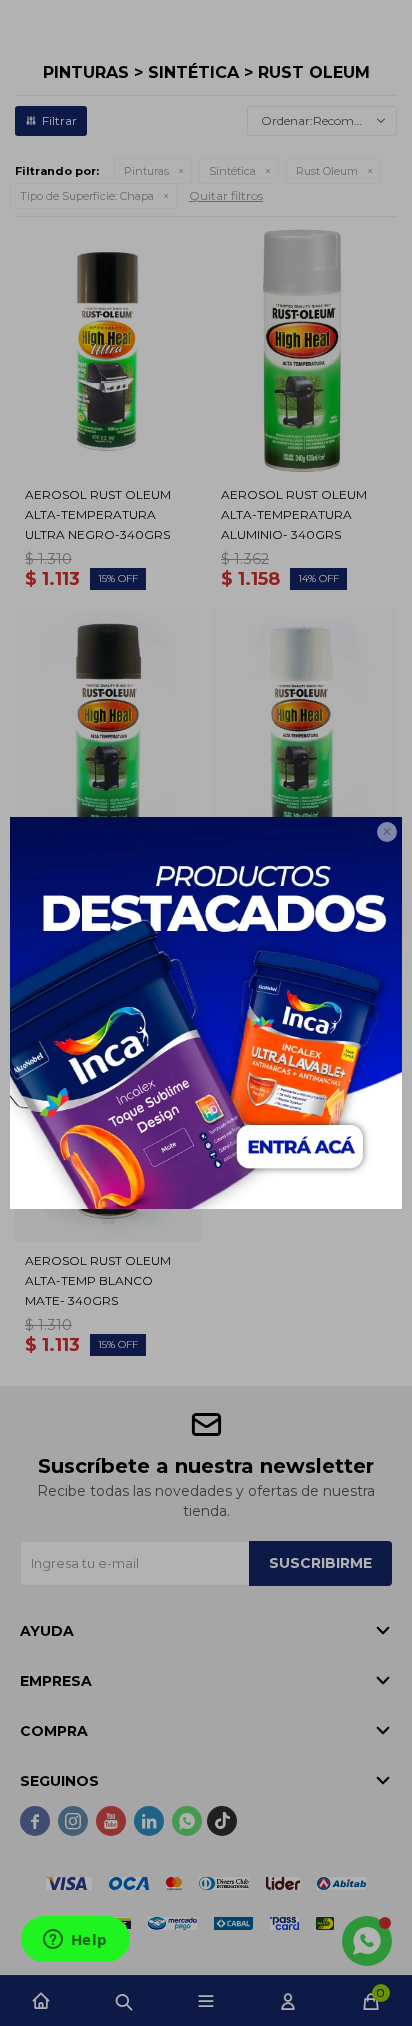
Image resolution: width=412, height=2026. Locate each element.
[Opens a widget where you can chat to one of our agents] (75, 1941)
